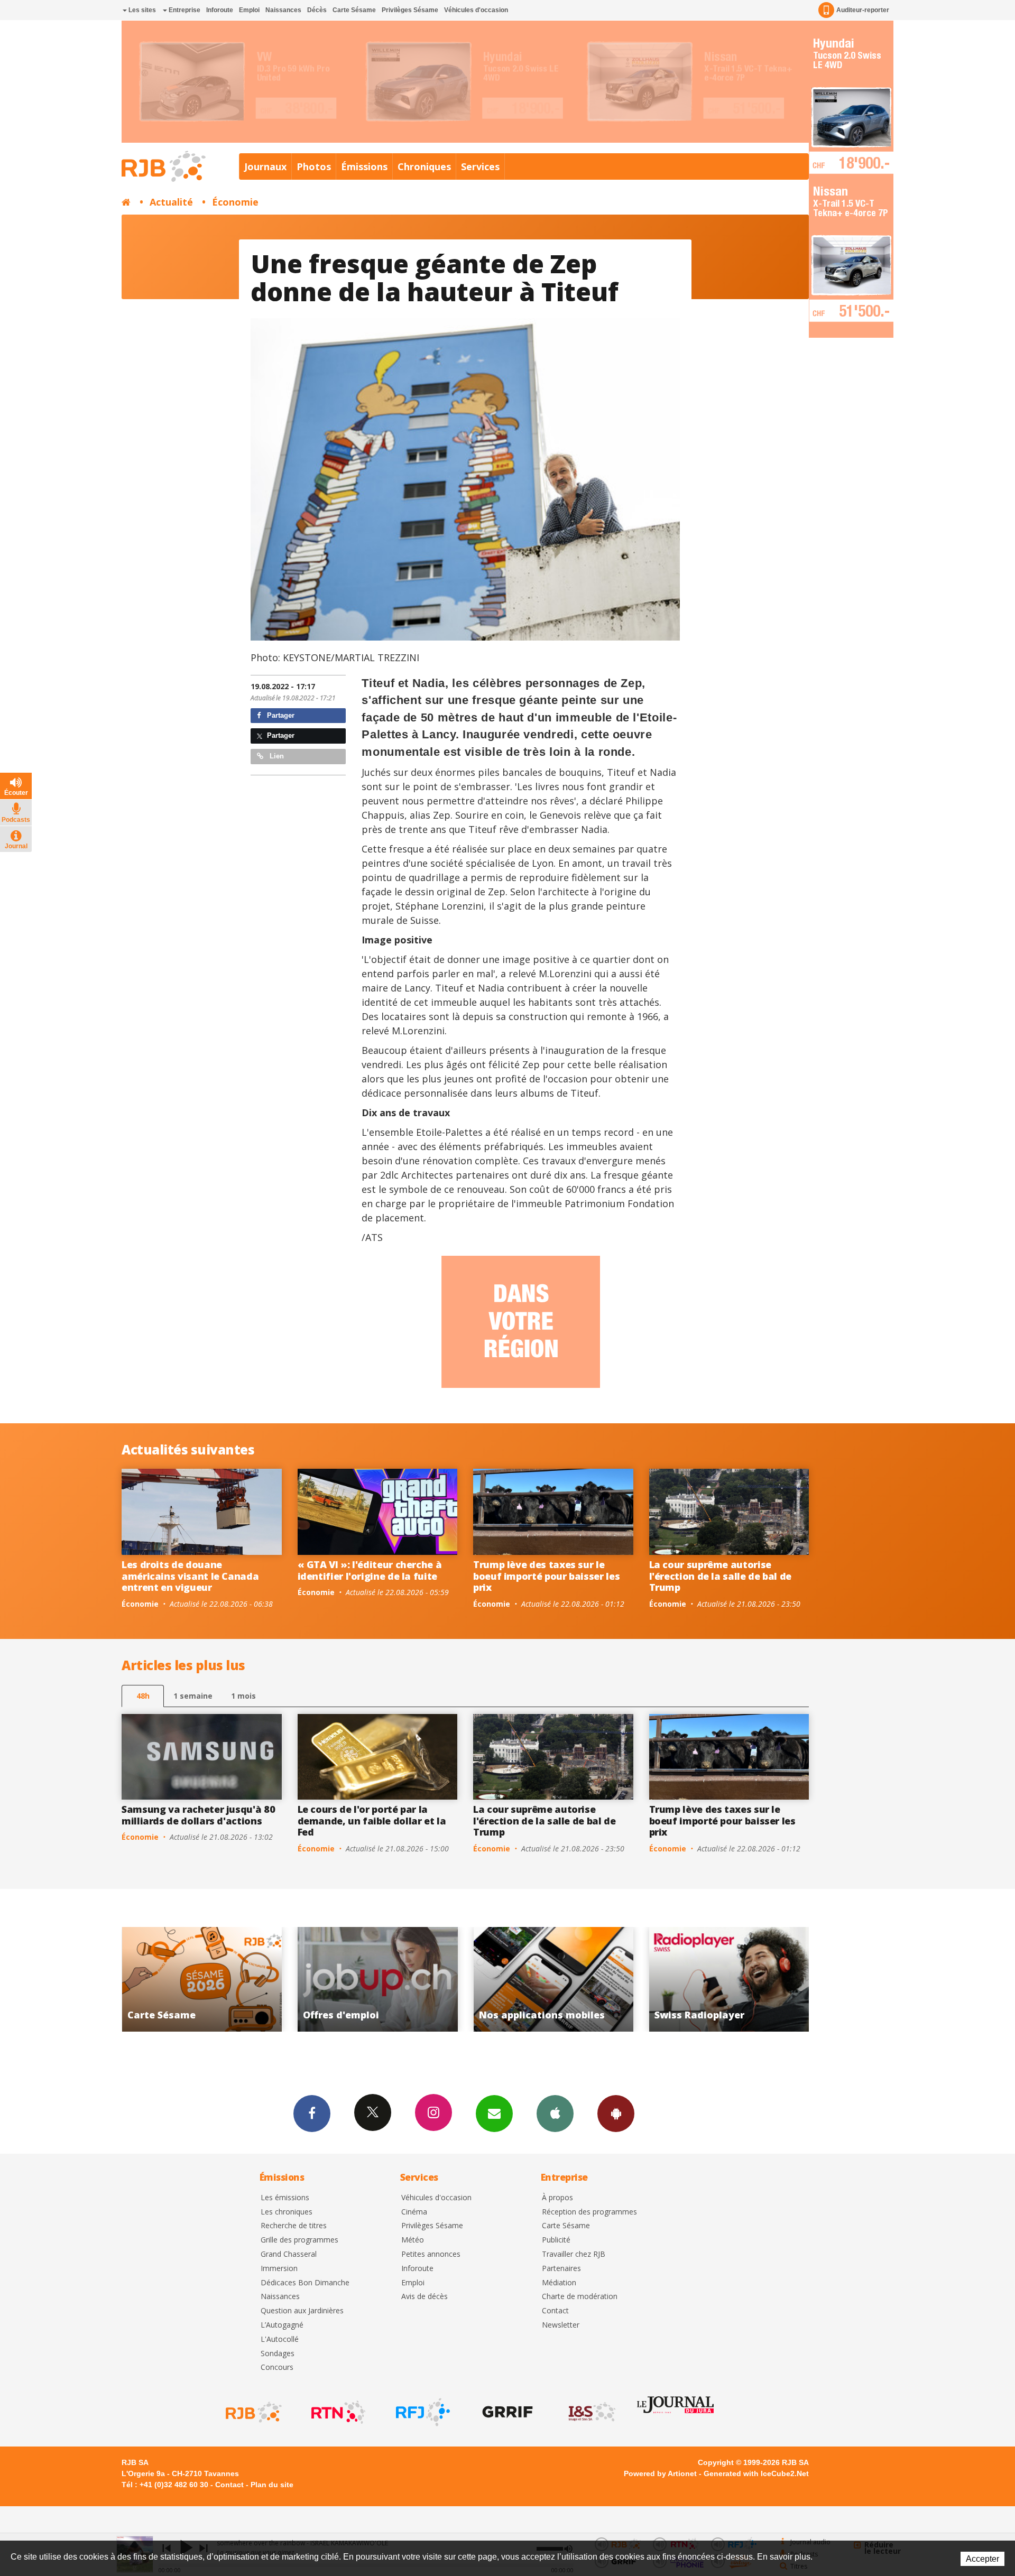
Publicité (556, 2240)
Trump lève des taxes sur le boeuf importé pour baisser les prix (546, 1576)
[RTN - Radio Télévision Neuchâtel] (337, 2412)
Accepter (982, 2559)
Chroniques (424, 166)
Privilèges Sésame (410, 10)
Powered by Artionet (660, 2473)
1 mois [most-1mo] (243, 1696)
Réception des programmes (589, 2212)
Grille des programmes (299, 2240)
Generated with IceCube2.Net (756, 2473)
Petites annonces (431, 2254)
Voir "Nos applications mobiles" (354, 1979)
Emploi (249, 10)
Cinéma (414, 2212)
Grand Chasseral (289, 2254)
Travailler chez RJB (574, 2254)
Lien (276, 756)
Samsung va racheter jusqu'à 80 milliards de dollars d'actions (198, 1815)
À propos (557, 2198)
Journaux (265, 166)
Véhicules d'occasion (476, 10)
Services (480, 166)
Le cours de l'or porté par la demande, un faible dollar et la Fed (372, 1820)
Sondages (278, 2354)
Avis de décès (425, 2297)
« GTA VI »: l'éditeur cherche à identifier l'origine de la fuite (370, 1570)
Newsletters (494, 2114)
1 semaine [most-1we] (193, 1696)
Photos (314, 166)
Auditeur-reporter (863, 10)
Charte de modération (580, 2297)
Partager (280, 715)
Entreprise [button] (184, 10)
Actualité (171, 202)
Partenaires (561, 2269)
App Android (616, 2114)
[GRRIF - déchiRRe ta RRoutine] (506, 2412)
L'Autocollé (280, 2339)
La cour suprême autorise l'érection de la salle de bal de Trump (720, 1576)
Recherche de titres (294, 2226)
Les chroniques (287, 2212)
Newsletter (561, 2325)
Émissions (364, 166)
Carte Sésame (354, 10)
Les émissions (285, 2198)
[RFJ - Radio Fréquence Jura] (422, 2412)
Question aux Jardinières (302, 2311)
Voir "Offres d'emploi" (178, 1979)
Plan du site (272, 2485)
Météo (413, 2240)
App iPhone (555, 2114)
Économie (235, 202)
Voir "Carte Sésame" (706, 1979)
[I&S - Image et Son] (591, 2412)
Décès (317, 10)
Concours (277, 2367)
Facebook (312, 2114)
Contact (555, 2311)
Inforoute (220, 10)
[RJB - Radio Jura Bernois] (253, 2412)
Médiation (559, 2283)
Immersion (279, 2269)
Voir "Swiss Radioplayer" (530, 1979)
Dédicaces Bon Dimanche (305, 2283)
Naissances (283, 10)
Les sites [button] (141, 10)
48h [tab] (143, 1696)
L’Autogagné (282, 2325)
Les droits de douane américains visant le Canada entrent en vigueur (190, 1576)
